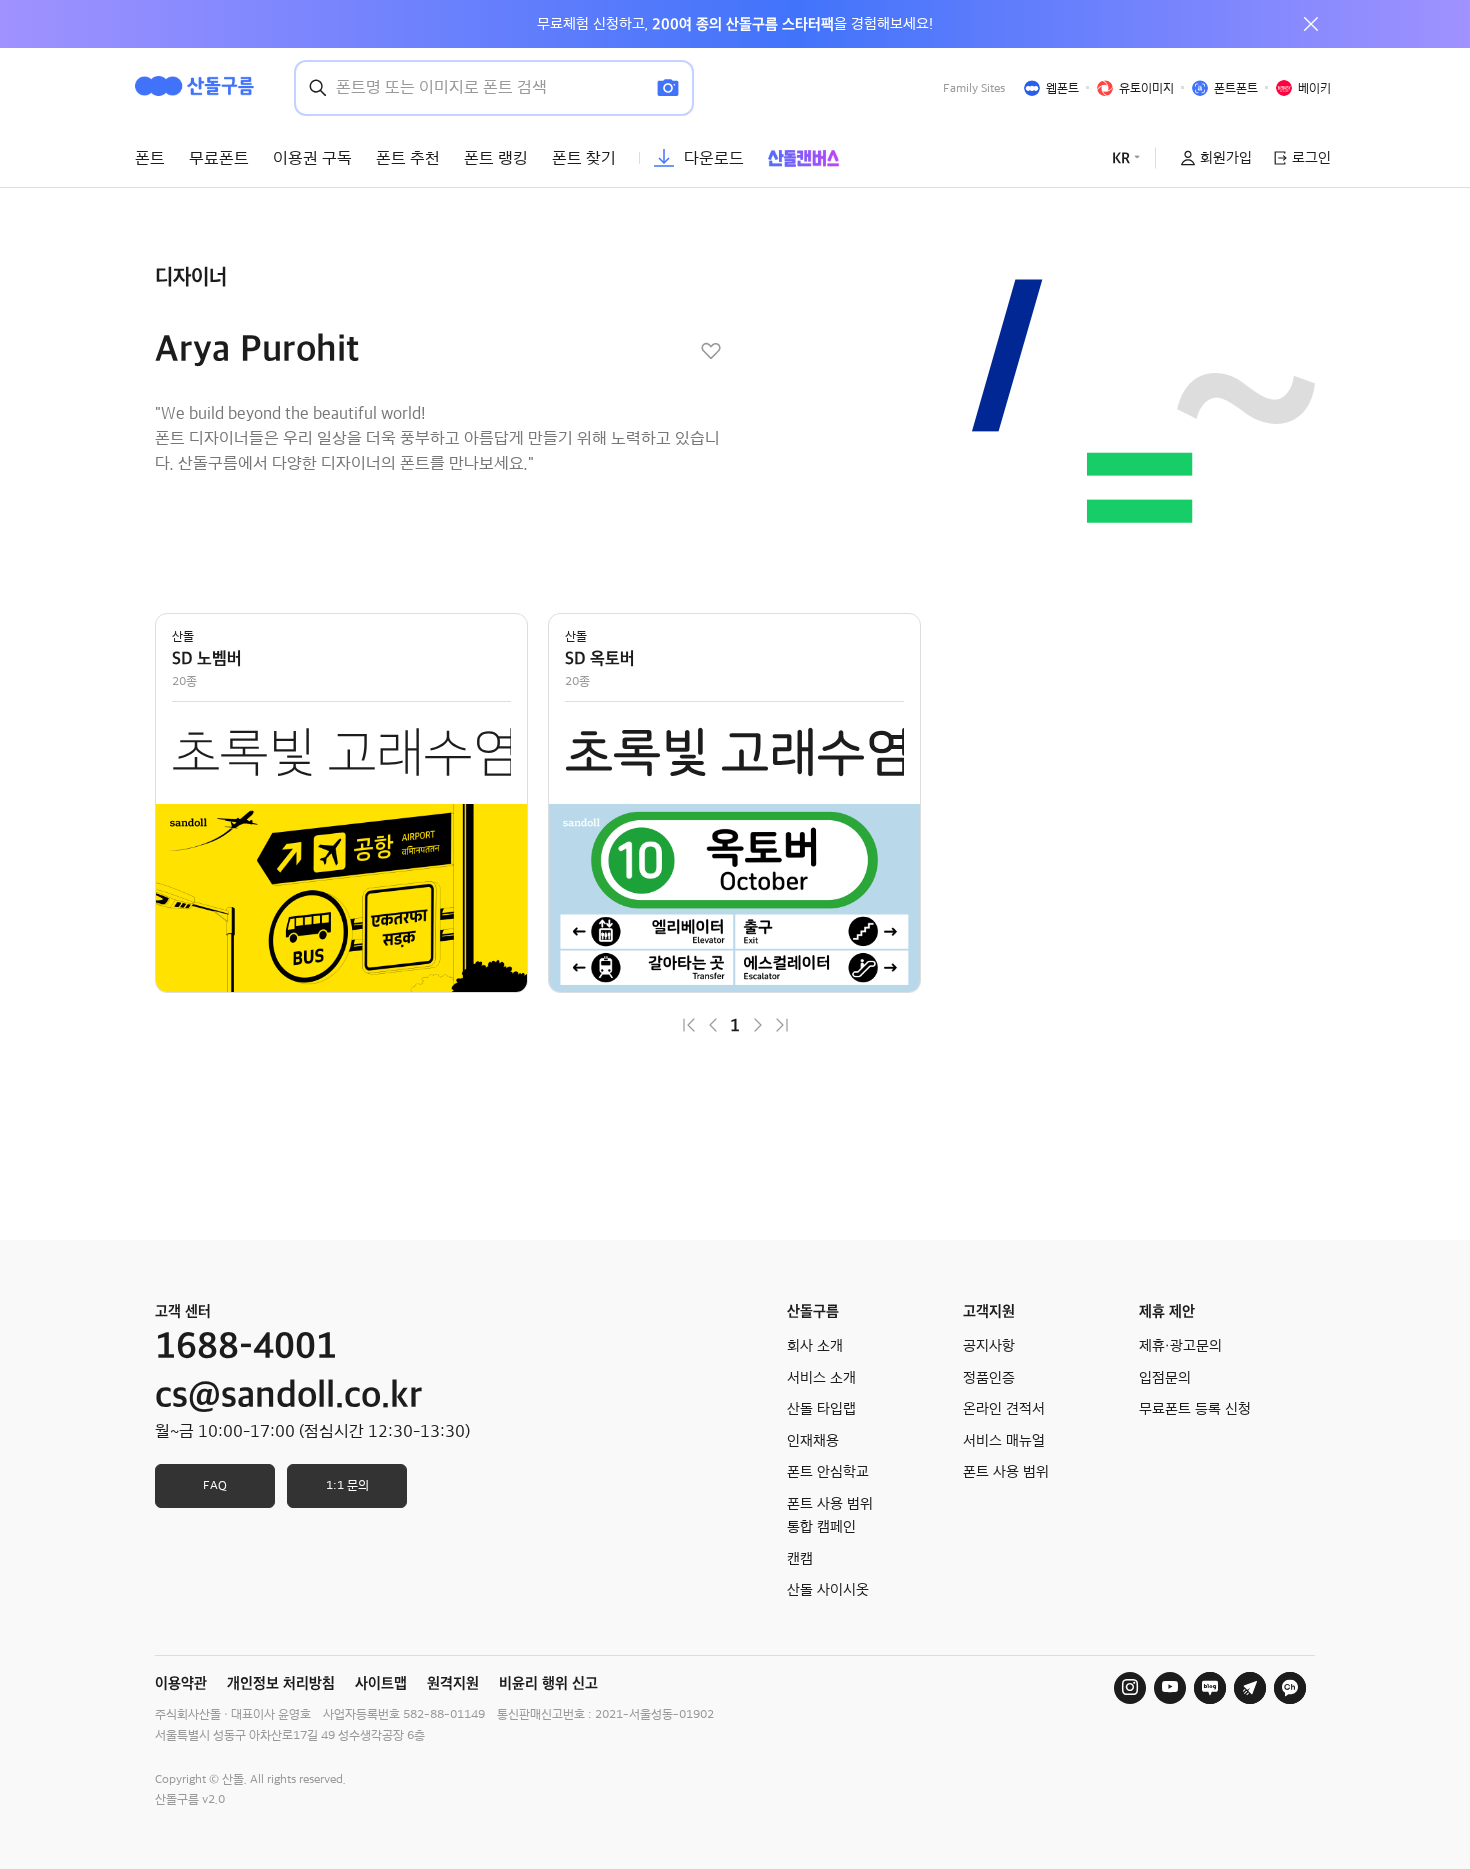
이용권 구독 (312, 158)
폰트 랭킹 (496, 158)
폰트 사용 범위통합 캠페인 (830, 1516)
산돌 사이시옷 (828, 1590)
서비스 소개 (821, 1378)
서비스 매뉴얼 (1004, 1441)
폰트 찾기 (584, 158)
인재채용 (813, 1441)
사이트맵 (381, 1683)
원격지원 (453, 1683)
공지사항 (989, 1346)
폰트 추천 (408, 158)
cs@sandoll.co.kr (289, 1395)
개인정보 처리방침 (281, 1683)
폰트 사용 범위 (1006, 1472)
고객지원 (989, 1311)
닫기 (1311, 24)
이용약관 (181, 1683)
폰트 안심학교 (828, 1472)
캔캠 (800, 1559)
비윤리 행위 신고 (548, 1683)
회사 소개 (815, 1346)
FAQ (215, 1485)
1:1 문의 (347, 1485)
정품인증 (989, 1378)
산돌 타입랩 (821, 1409)
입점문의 (1165, 1378)
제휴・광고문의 (1180, 1346)
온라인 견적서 (1004, 1409)
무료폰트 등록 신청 (1195, 1409)
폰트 (150, 158)
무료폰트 (219, 158)
